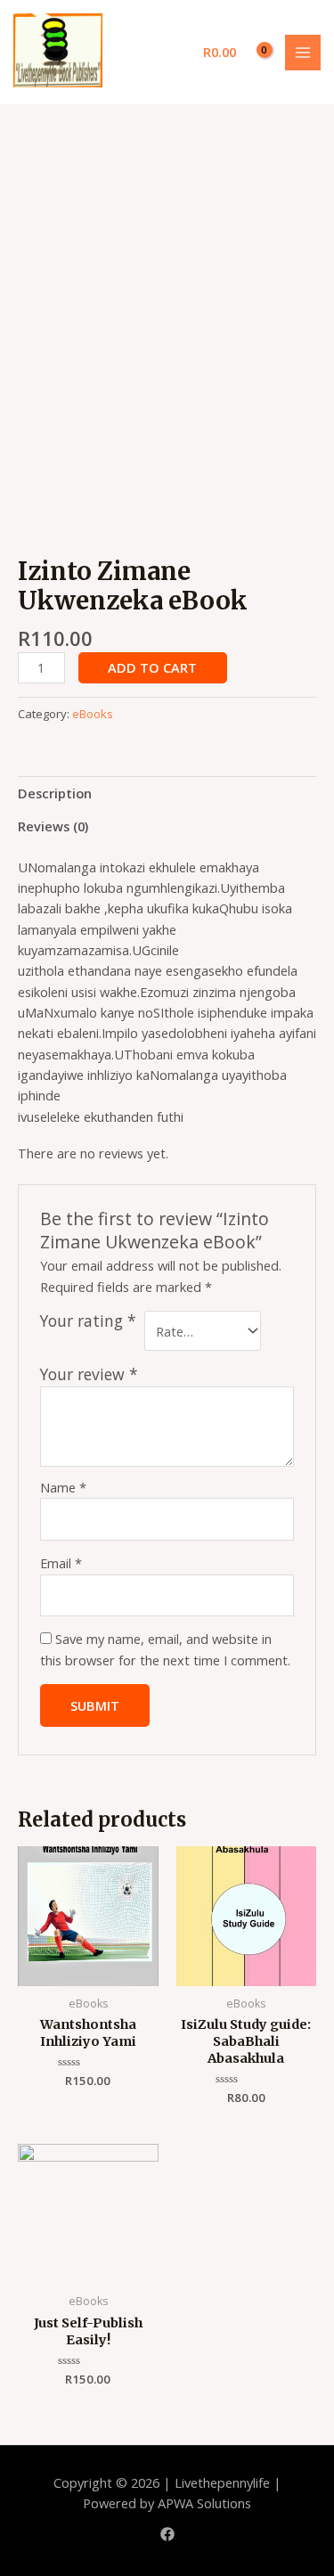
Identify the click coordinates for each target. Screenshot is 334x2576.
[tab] (167, 793)
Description (55, 793)
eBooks (93, 714)
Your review (89, 1374)
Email (61, 1563)
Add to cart (152, 667)
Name (63, 1487)
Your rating (88, 1321)
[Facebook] (167, 2534)
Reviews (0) (53, 826)
